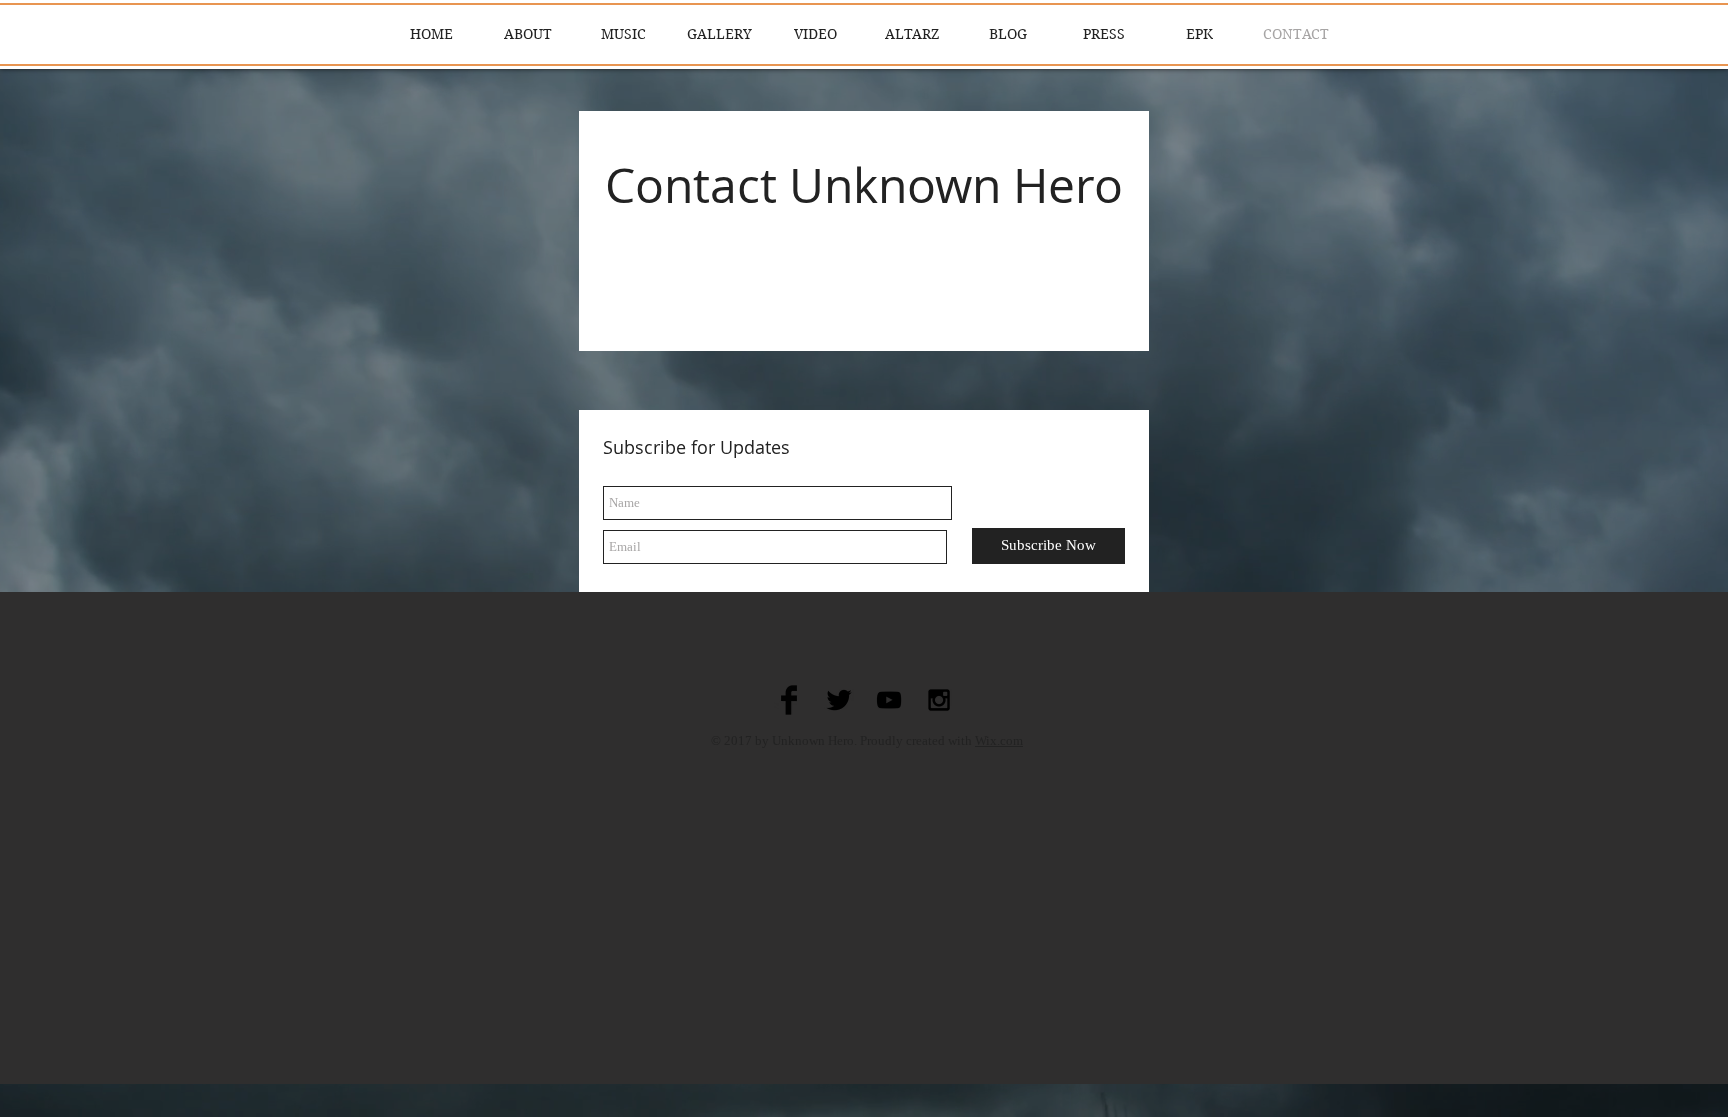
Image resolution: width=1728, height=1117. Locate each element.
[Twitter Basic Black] (839, 700)
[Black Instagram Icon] (939, 700)
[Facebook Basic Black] (789, 700)
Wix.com (999, 740)
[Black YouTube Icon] (889, 700)
